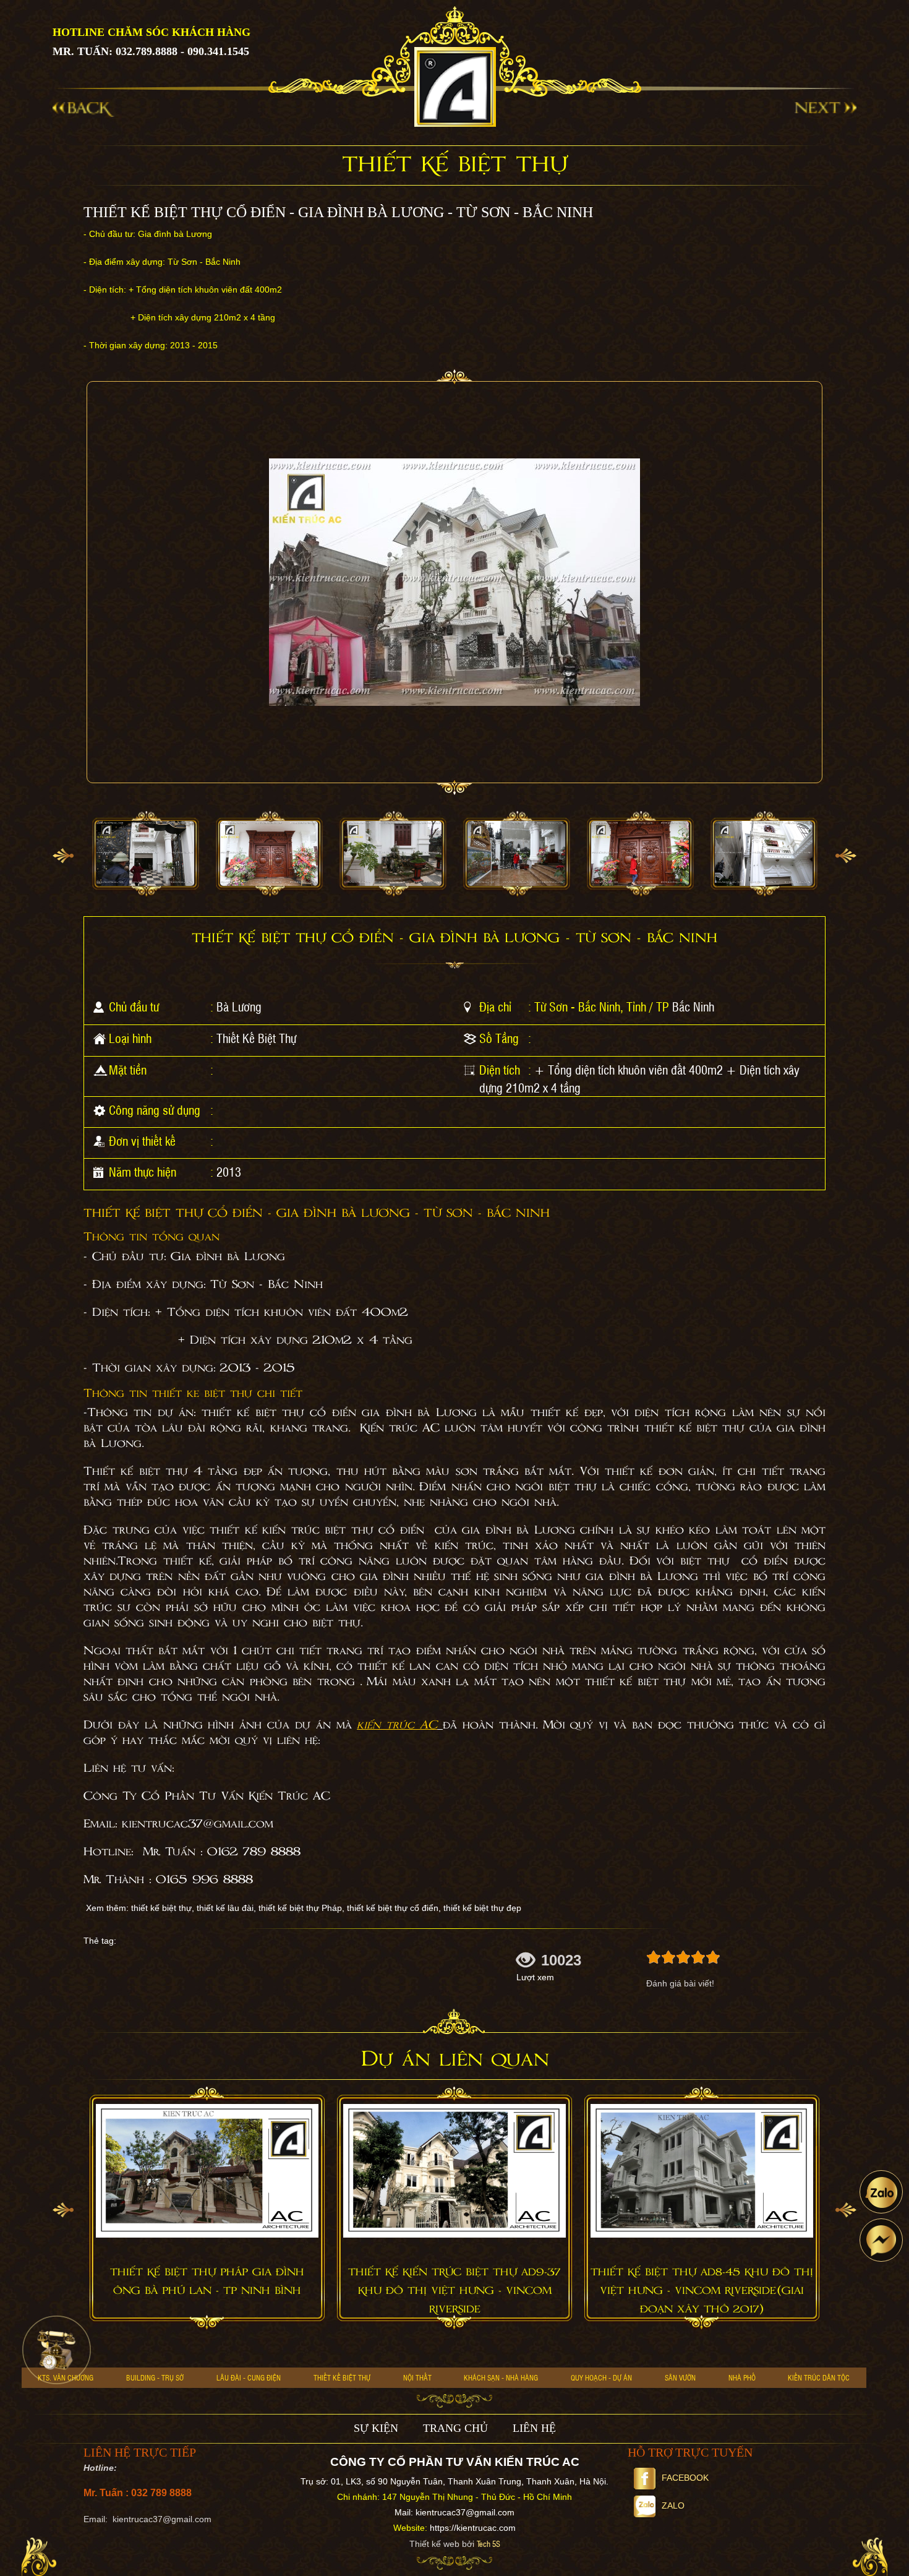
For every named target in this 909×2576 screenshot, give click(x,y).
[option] (145, 854)
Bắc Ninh (693, 1007)
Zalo (673, 2505)
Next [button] (846, 856)
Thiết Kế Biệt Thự (256, 1038)
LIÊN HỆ (534, 2428)
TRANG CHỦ (455, 2428)
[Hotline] (57, 2350)
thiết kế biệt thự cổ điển (279, 1413)
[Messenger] (881, 2240)
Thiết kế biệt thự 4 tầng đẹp (173, 1472)
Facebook (685, 2478)
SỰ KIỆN (376, 2428)
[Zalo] (881, 2192)
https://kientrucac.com (473, 2528)
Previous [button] (63, 856)
